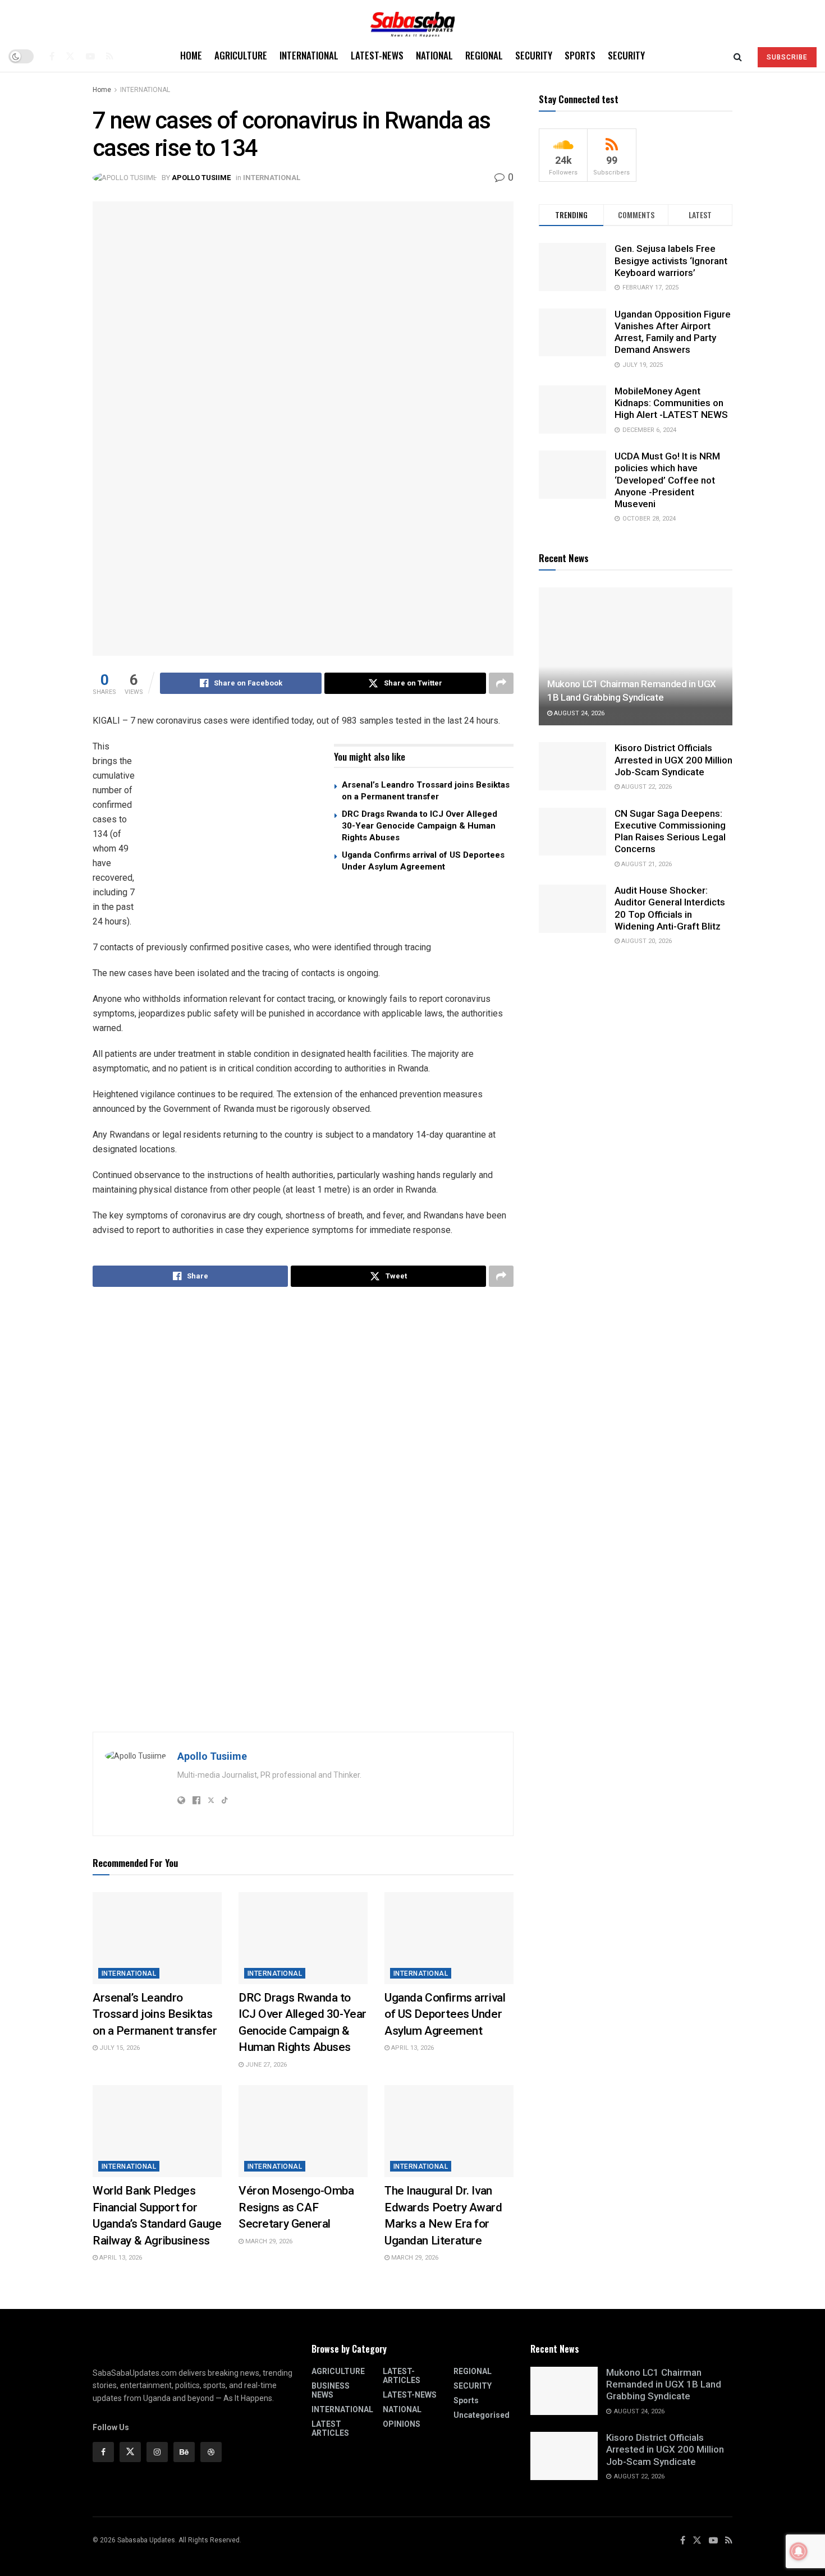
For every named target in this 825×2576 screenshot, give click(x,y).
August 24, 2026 (578, 713)
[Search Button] (738, 56)
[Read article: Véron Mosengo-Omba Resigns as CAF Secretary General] (303, 2131)
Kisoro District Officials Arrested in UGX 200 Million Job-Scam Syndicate (673, 760)
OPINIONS (402, 2424)
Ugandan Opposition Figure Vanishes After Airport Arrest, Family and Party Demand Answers (673, 332)
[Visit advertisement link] (236, 829)
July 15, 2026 (119, 2048)
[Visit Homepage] (412, 20)
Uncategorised (482, 2415)
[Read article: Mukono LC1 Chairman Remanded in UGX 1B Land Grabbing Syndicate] (636, 657)
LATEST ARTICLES (330, 2428)
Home (191, 55)
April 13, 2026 (412, 2048)
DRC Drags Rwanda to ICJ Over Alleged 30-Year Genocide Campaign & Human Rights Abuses (420, 826)
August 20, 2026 (646, 941)
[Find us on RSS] (110, 56)
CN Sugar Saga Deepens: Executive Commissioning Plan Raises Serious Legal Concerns (670, 831)
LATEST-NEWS (377, 55)
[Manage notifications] (799, 2551)
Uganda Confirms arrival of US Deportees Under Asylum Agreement (445, 2014)
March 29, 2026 (268, 2241)
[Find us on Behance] (184, 2452)
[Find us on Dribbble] (211, 2452)
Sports (580, 55)
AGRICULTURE (241, 55)
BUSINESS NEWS (331, 2390)
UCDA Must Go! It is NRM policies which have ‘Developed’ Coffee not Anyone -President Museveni (667, 480)
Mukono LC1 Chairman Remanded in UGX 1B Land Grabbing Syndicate (664, 2384)
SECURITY (534, 55)
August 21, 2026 (646, 864)
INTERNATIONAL (309, 55)
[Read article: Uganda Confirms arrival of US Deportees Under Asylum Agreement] (449, 1938)
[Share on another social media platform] (501, 683)
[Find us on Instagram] (157, 2452)
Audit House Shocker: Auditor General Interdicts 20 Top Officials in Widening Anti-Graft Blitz (670, 908)
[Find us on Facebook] (52, 56)
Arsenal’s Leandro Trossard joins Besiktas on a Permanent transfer (155, 2014)
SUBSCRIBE (787, 57)
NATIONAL (434, 55)
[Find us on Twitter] (70, 56)
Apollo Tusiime (201, 178)
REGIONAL (484, 55)
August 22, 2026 (646, 787)
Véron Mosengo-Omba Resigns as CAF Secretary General (296, 2207)
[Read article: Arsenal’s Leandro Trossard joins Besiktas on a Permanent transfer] (157, 1938)
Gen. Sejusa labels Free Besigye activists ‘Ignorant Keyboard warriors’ (671, 261)
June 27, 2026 (265, 2065)
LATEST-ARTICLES (402, 2376)
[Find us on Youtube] (90, 56)
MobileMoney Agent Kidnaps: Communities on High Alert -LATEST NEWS (671, 403)
